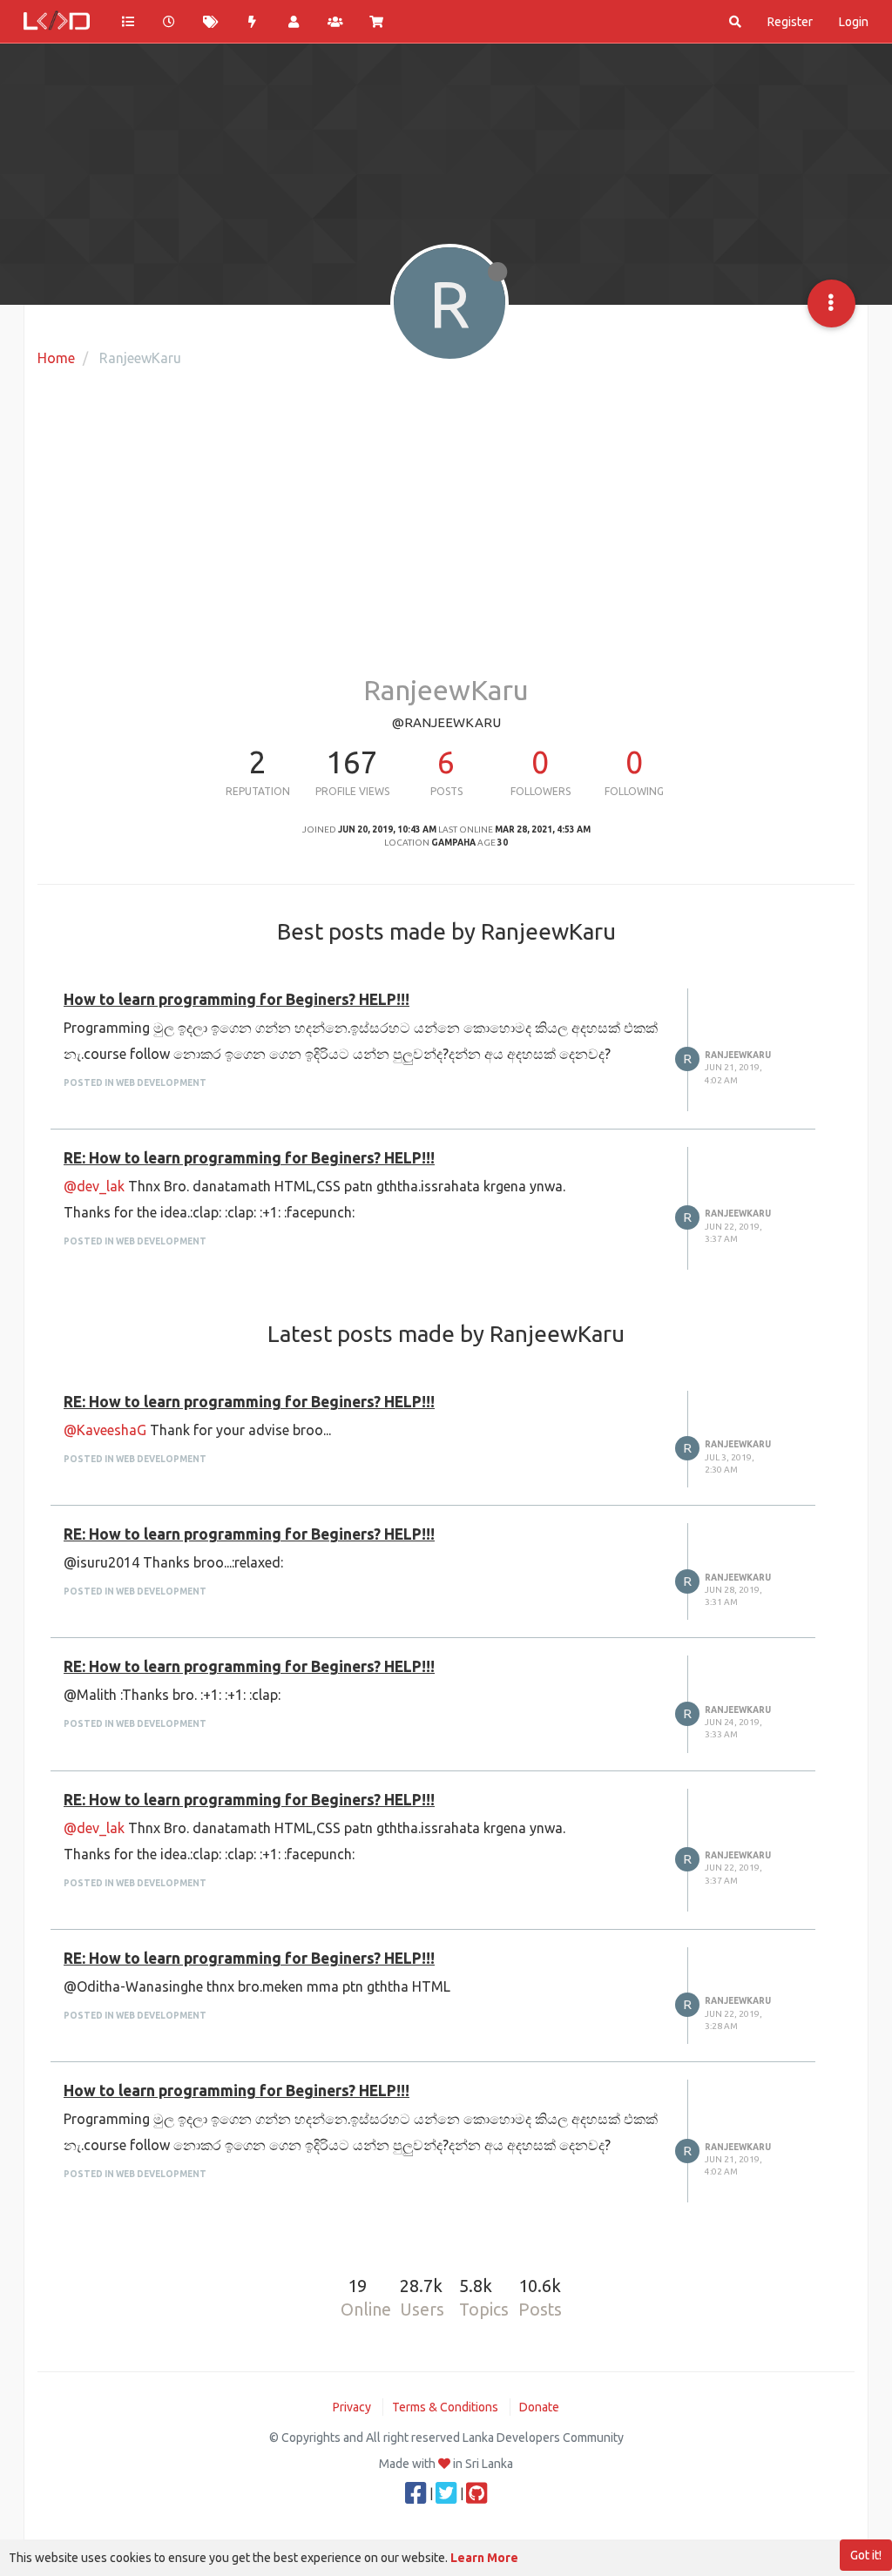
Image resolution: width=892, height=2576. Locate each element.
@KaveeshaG (105, 1430)
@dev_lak (94, 1186)
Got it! (866, 2555)
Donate (539, 2407)
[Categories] (128, 22)
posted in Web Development (135, 1083)
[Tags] (211, 22)
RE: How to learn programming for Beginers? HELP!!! (249, 1158)
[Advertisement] (446, 536)
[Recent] (170, 22)
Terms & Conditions (445, 2407)
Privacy (352, 2407)
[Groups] (335, 22)
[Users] (294, 22)
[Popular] (253, 22)
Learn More (484, 2558)
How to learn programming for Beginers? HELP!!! (237, 999)
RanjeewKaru (738, 1055)
